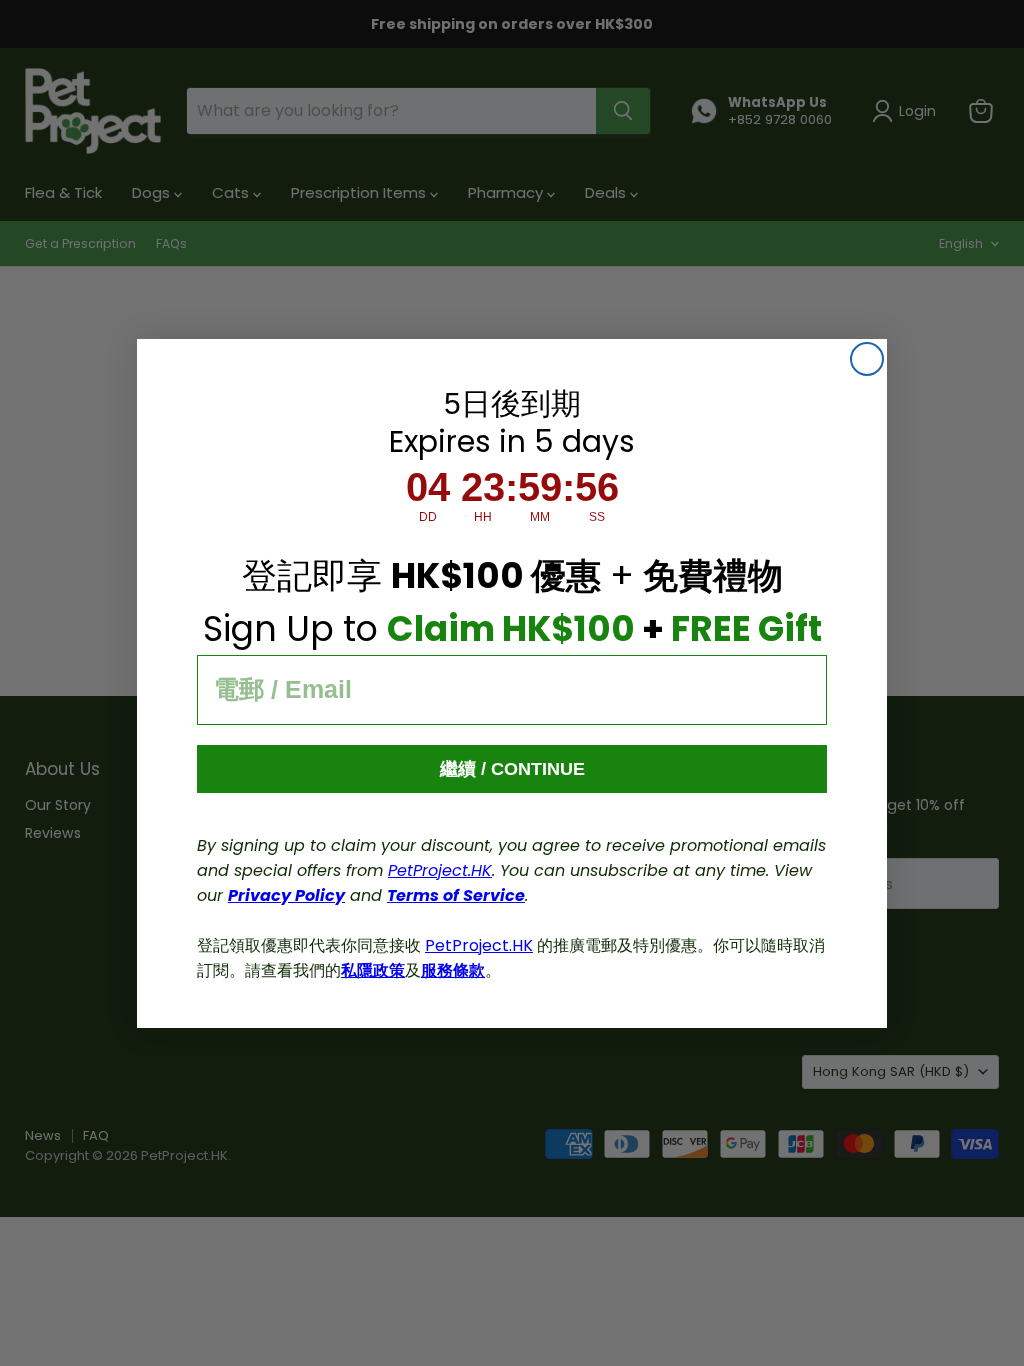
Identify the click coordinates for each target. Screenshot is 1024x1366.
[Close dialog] (867, 359)
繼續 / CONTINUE (512, 769)
